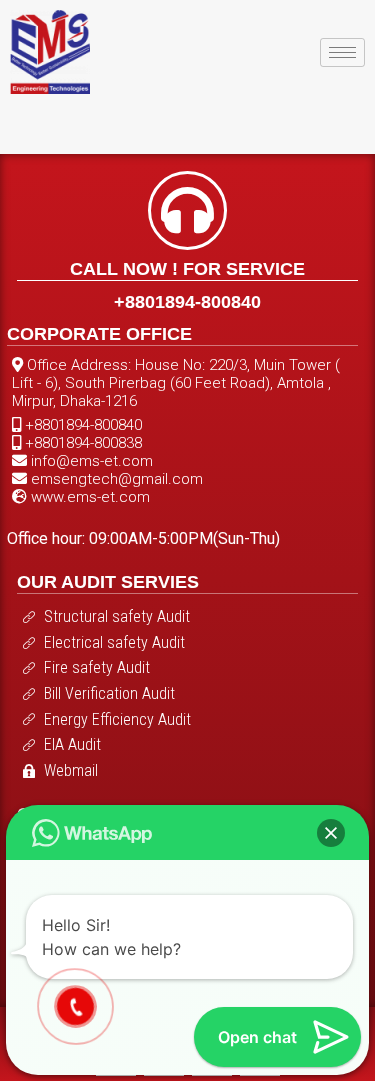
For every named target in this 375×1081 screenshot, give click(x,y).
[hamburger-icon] (342, 52)
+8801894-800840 (187, 302)
